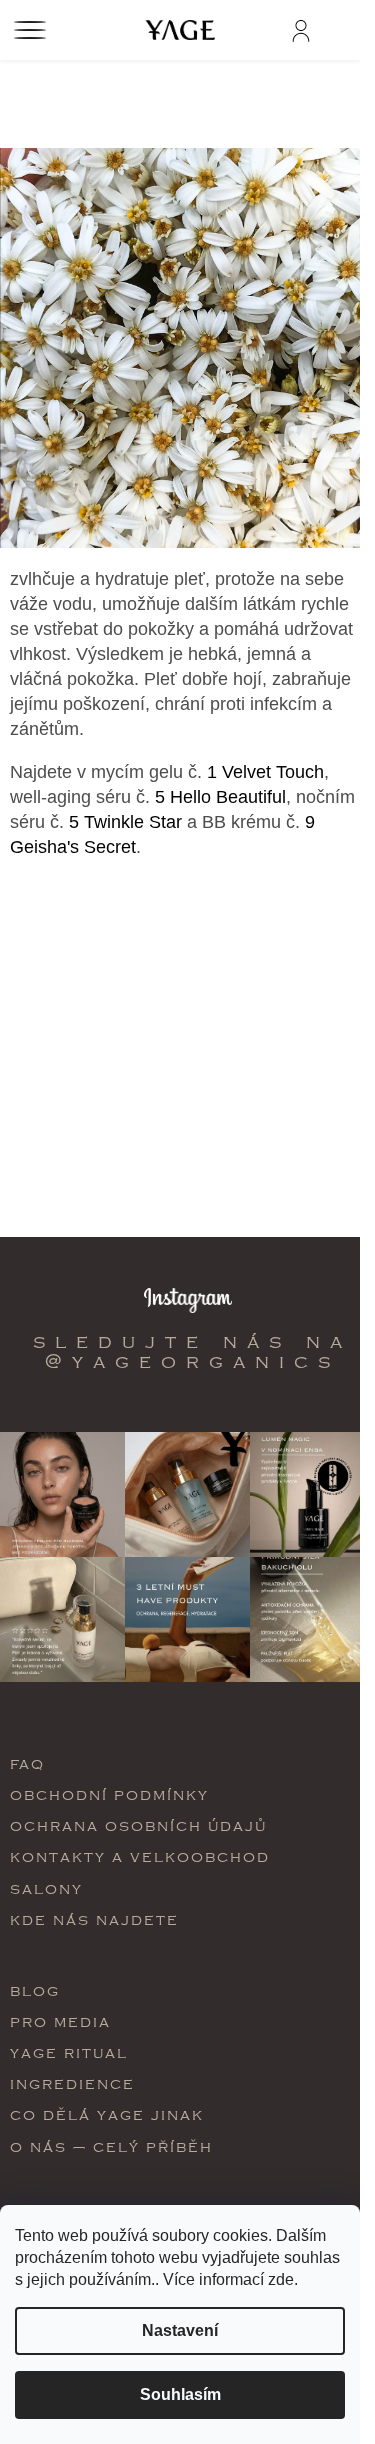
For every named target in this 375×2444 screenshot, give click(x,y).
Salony (46, 1888)
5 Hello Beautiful (220, 797)
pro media (60, 2021)
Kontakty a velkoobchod (140, 1856)
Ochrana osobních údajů (138, 1825)
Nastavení (180, 2330)
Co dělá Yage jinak (107, 2114)
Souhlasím (180, 2394)
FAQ (27, 1763)
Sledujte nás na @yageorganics (192, 1351)
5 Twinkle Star (123, 822)
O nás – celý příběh (111, 2146)
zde (281, 2279)
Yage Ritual (69, 2052)
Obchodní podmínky (109, 1794)
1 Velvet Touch (263, 772)
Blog (35, 1990)
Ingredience (72, 2083)
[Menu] (30, 30)
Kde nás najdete (94, 1919)
